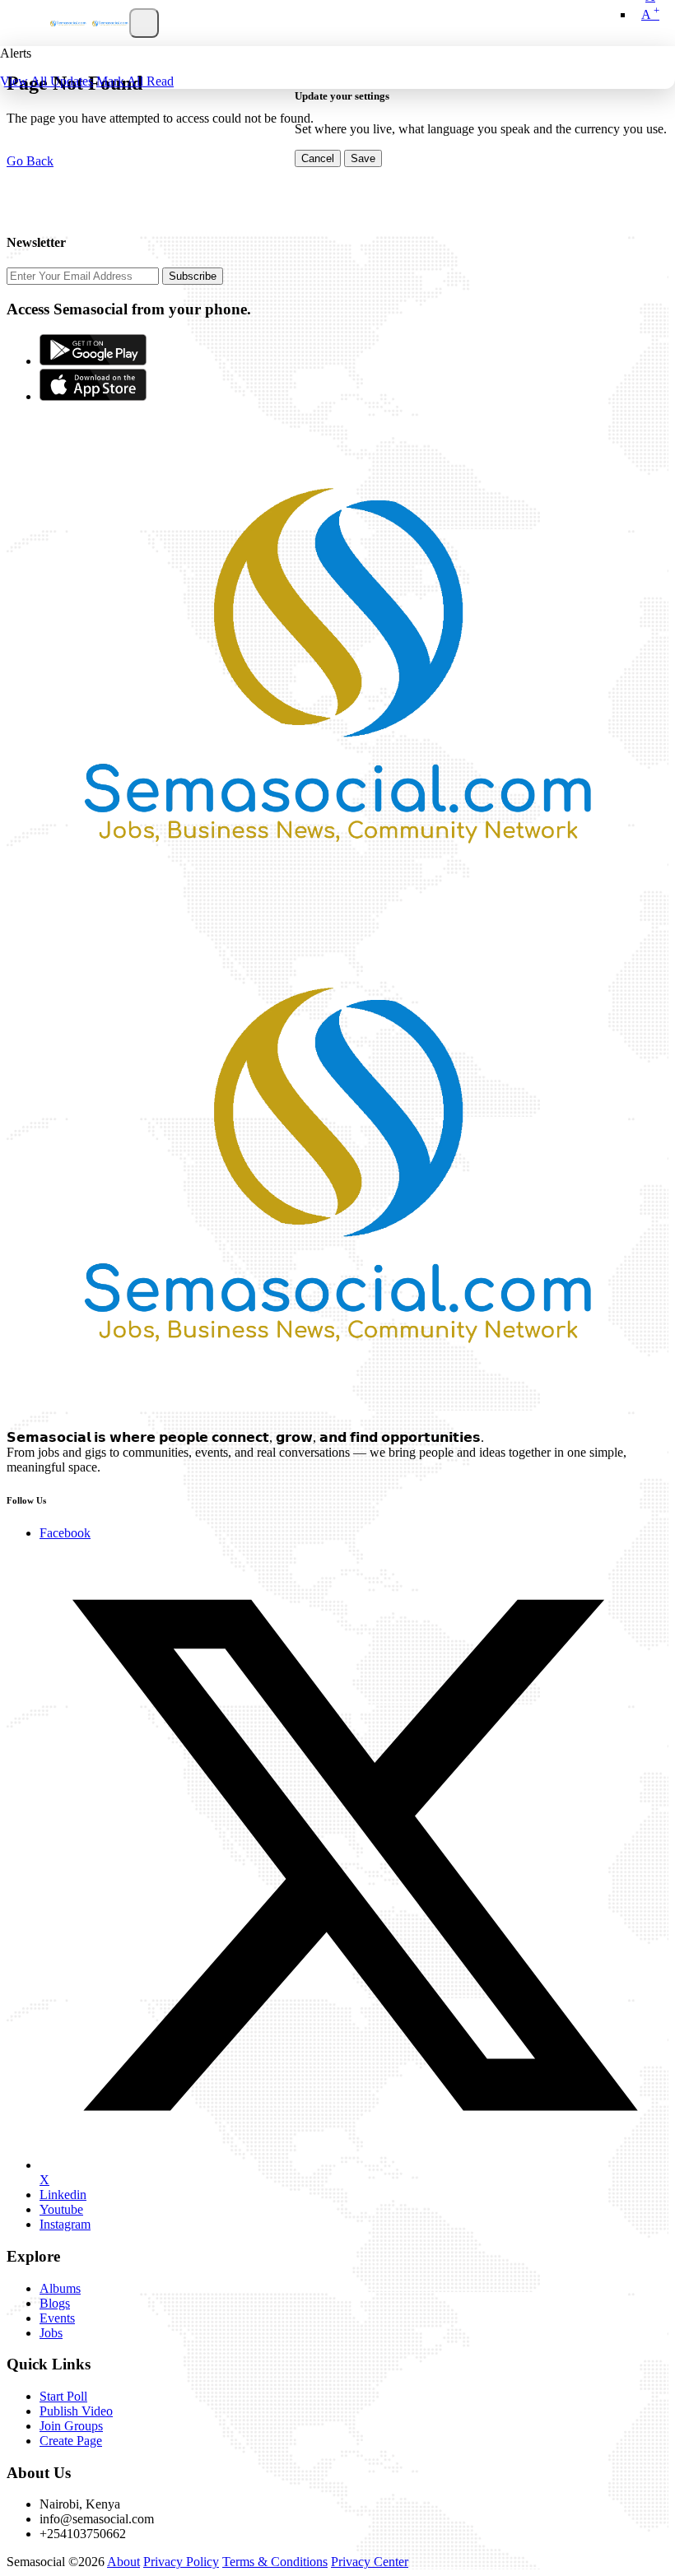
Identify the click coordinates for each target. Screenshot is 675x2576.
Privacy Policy (181, 2562)
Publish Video (76, 2411)
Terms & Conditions (275, 2562)
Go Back (30, 161)
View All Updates (47, 81)
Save (363, 158)
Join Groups (71, 2426)
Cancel (318, 158)
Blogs (55, 2303)
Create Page (71, 2441)
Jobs (51, 2333)
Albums (60, 2288)
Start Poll (63, 2396)
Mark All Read (135, 81)
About (123, 2562)
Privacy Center (370, 2562)
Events (57, 2318)
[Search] (144, 23)
